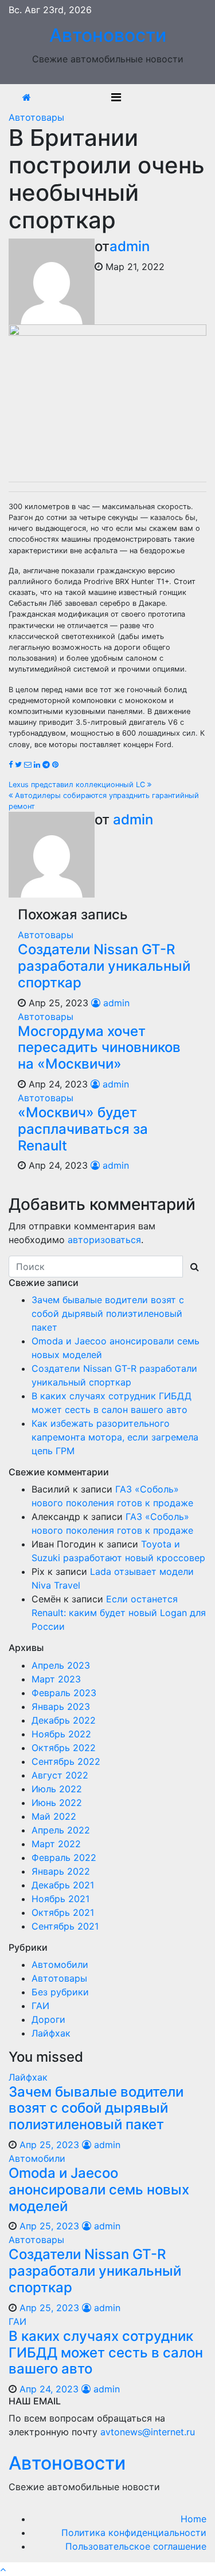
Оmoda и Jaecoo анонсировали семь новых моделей (99, 2190)
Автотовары (36, 117)
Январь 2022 (61, 1871)
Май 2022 (54, 1816)
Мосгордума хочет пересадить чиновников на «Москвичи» (99, 1048)
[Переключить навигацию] (116, 97)
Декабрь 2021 (63, 1885)
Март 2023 (56, 1679)
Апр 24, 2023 (49, 2389)
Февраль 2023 (64, 1693)
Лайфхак (51, 2033)
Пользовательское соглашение (136, 2546)
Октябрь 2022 (64, 1748)
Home (193, 2519)
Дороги (48, 2019)
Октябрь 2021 (63, 1912)
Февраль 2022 (64, 1857)
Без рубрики (60, 1992)
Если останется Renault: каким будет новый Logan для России (119, 1613)
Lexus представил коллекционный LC (78, 785)
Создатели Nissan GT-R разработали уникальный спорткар (104, 966)
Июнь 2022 (57, 1803)
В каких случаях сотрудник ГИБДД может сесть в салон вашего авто (106, 2353)
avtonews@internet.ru (148, 2432)
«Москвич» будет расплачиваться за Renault (83, 1129)
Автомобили (60, 1964)
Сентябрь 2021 (65, 1926)
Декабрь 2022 (64, 1720)
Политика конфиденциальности (134, 2533)
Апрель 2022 (61, 1830)
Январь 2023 (61, 1706)
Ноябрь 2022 (61, 1734)
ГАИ (40, 2006)
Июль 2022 (57, 1789)
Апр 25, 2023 (49, 2145)
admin (130, 246)
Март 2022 (56, 1844)
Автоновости (108, 35)
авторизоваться (104, 1240)
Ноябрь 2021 (60, 1899)
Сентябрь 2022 (66, 1761)
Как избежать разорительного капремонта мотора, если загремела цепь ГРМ (115, 1437)
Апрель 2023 (61, 1665)
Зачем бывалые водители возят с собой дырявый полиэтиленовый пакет (108, 1313)
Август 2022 (60, 1775)
